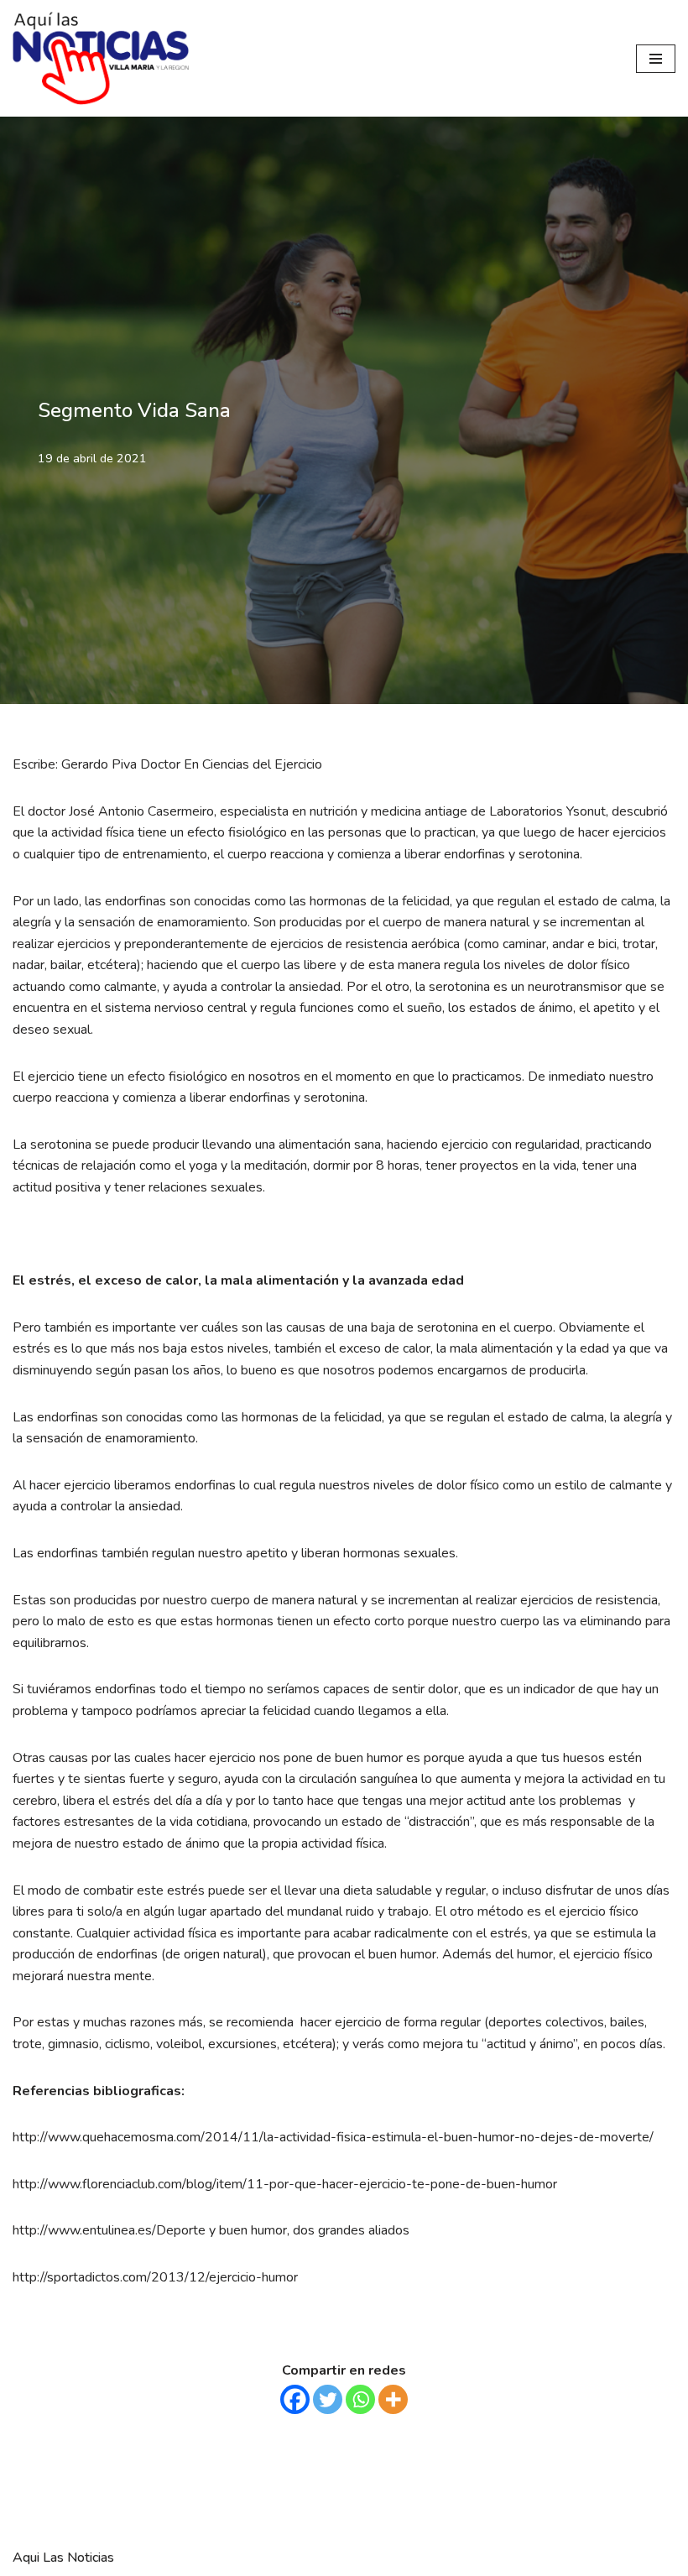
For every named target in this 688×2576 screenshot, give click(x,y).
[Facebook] (295, 2399)
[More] (393, 2399)
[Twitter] (328, 2399)
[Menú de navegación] (656, 59)
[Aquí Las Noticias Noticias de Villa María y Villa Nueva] (101, 58)
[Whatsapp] (360, 2399)
